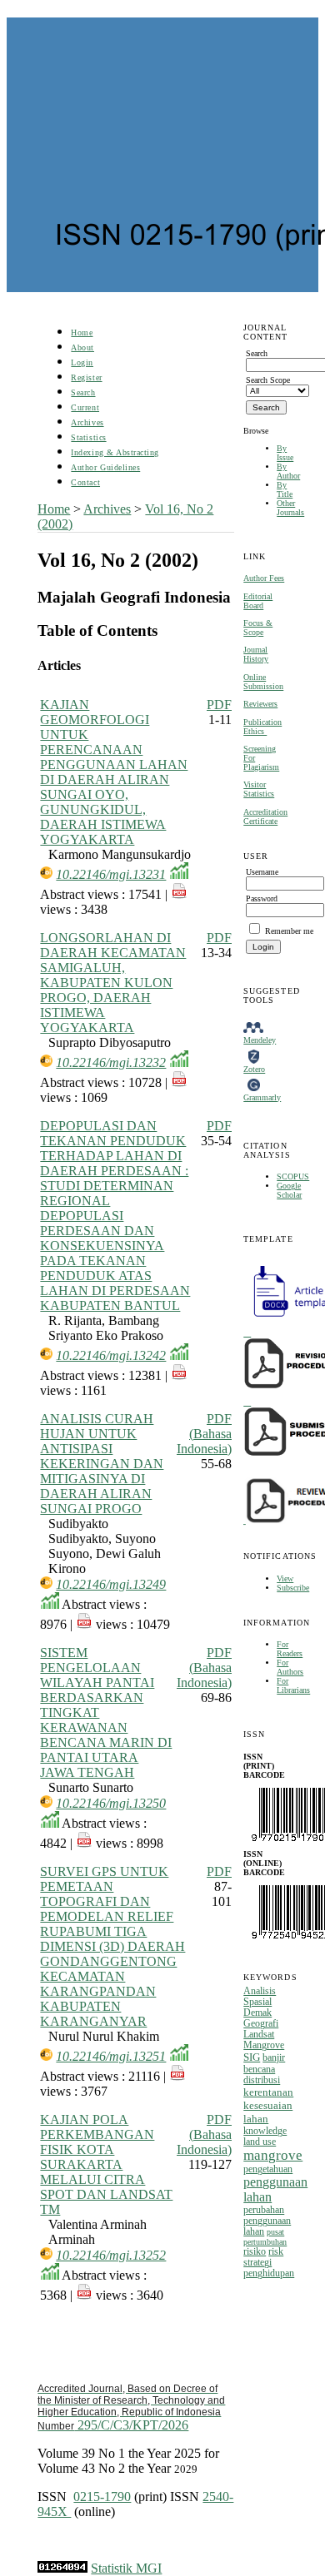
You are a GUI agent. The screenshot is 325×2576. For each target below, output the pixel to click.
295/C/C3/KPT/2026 (131, 2407)
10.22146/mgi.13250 (111, 1803)
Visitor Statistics (259, 789)
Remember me (289, 931)
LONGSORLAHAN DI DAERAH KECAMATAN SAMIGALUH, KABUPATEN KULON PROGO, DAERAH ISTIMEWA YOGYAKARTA (113, 983)
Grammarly (262, 1097)
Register (86, 377)
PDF (219, 705)
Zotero (254, 1069)
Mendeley (260, 1040)
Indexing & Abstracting (115, 452)
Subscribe (293, 1588)
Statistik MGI (126, 2568)
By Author (288, 471)
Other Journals (290, 508)
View (285, 1578)
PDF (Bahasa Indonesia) (204, 1434)
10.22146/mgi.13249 (111, 1584)
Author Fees (264, 578)
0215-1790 (102, 2497)
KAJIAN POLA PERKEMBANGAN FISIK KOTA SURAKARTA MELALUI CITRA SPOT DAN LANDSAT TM (106, 2164)
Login (82, 362)
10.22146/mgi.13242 (111, 1355)
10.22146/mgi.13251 (111, 2056)
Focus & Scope (258, 628)
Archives (87, 422)
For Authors (290, 1667)
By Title (285, 489)
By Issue (285, 453)
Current (85, 407)
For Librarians (293, 1685)
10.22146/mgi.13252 (111, 2255)
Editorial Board (258, 601)
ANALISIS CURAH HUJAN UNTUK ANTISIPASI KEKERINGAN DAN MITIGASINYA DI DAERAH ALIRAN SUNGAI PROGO (102, 1464)
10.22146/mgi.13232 (111, 1062)
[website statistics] (62, 2568)
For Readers (290, 1649)
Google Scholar (289, 1190)
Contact (85, 482)
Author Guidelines (105, 467)
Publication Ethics (262, 727)
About (82, 347)
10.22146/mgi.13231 (111, 874)
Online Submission (263, 682)
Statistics (88, 437)
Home (82, 333)
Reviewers (260, 704)
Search (83, 392)
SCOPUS (293, 1176)
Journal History (256, 654)
